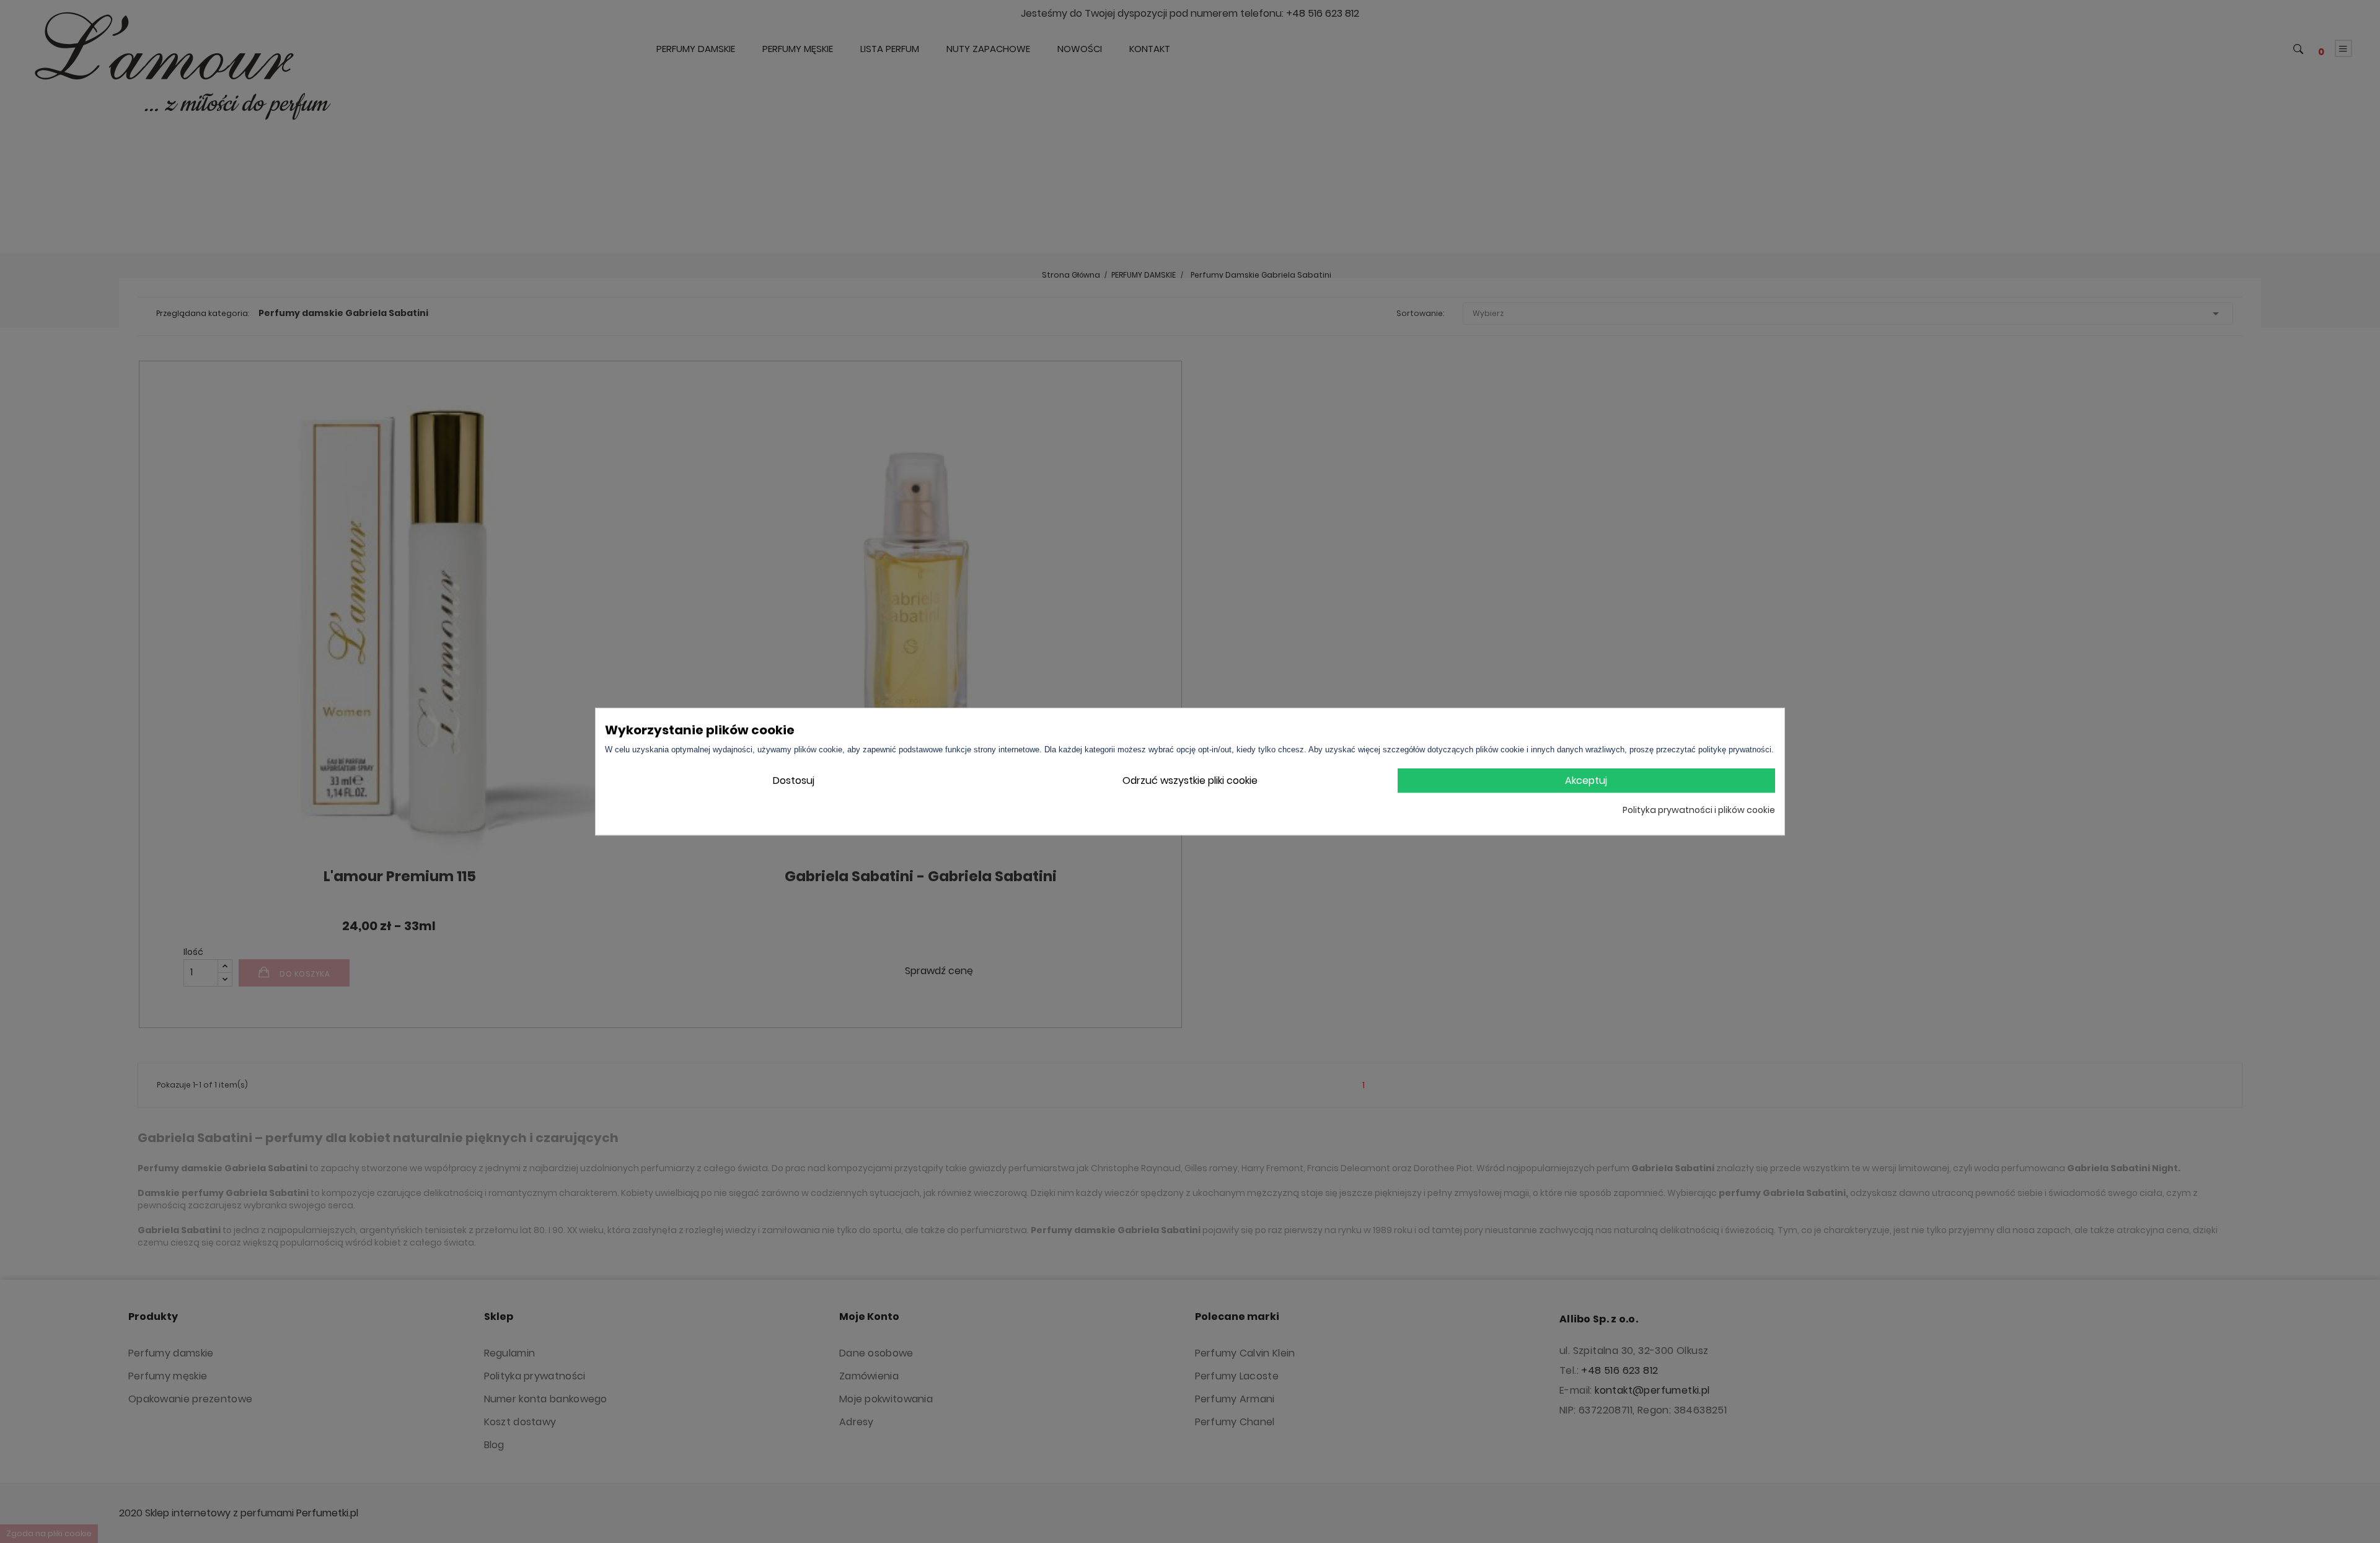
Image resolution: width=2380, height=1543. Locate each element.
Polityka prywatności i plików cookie (1699, 810)
